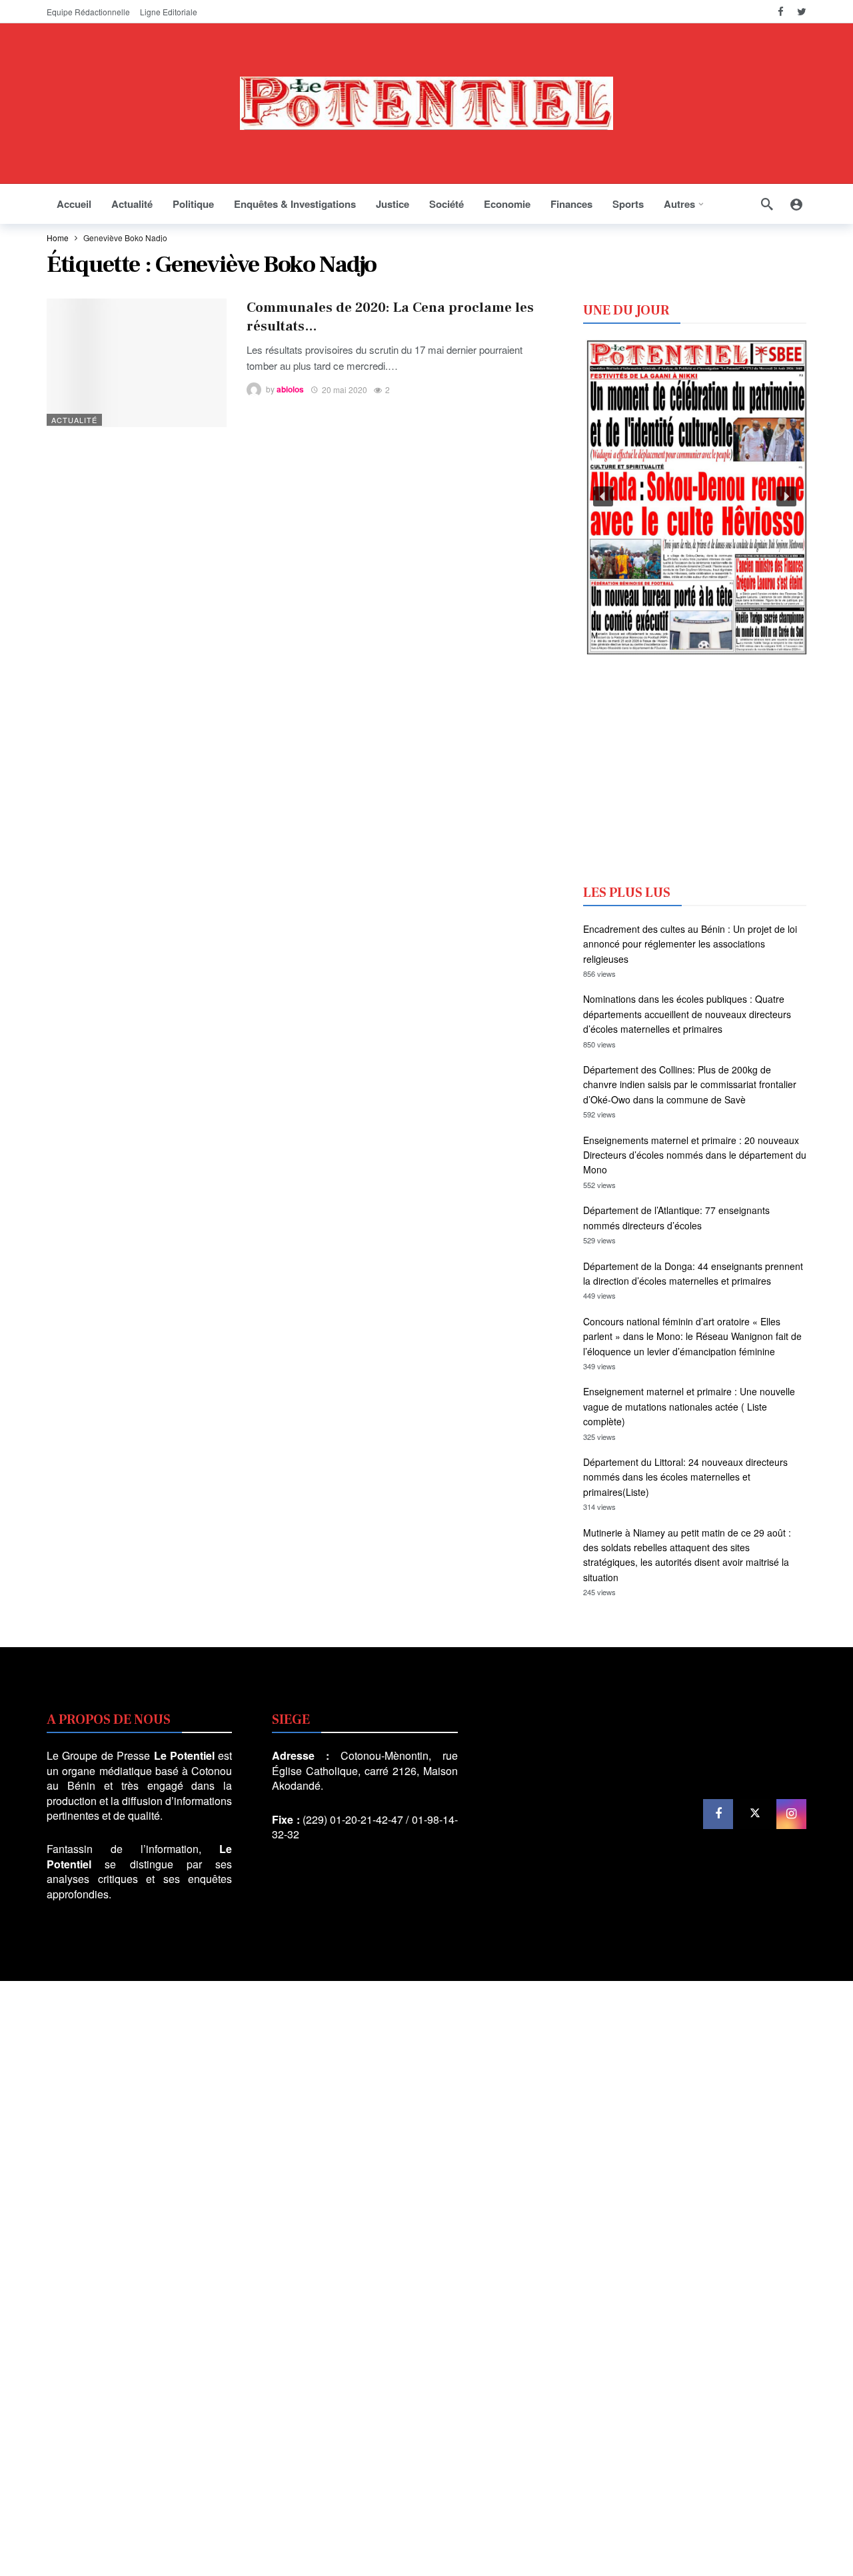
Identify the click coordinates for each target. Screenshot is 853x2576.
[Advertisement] (695, 768)
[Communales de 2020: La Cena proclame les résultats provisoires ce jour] (137, 363)
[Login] (796, 204)
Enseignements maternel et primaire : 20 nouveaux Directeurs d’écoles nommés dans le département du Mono (695, 1155)
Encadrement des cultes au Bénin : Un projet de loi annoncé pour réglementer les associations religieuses (690, 944)
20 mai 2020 (345, 389)
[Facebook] (781, 12)
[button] (603, 496)
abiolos (290, 390)
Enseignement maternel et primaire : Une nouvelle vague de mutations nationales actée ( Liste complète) (689, 1406)
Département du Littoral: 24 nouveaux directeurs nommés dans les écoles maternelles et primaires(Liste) (685, 1477)
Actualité (74, 420)
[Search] (767, 204)
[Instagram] (791, 1814)
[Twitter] (801, 12)
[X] (755, 1814)
